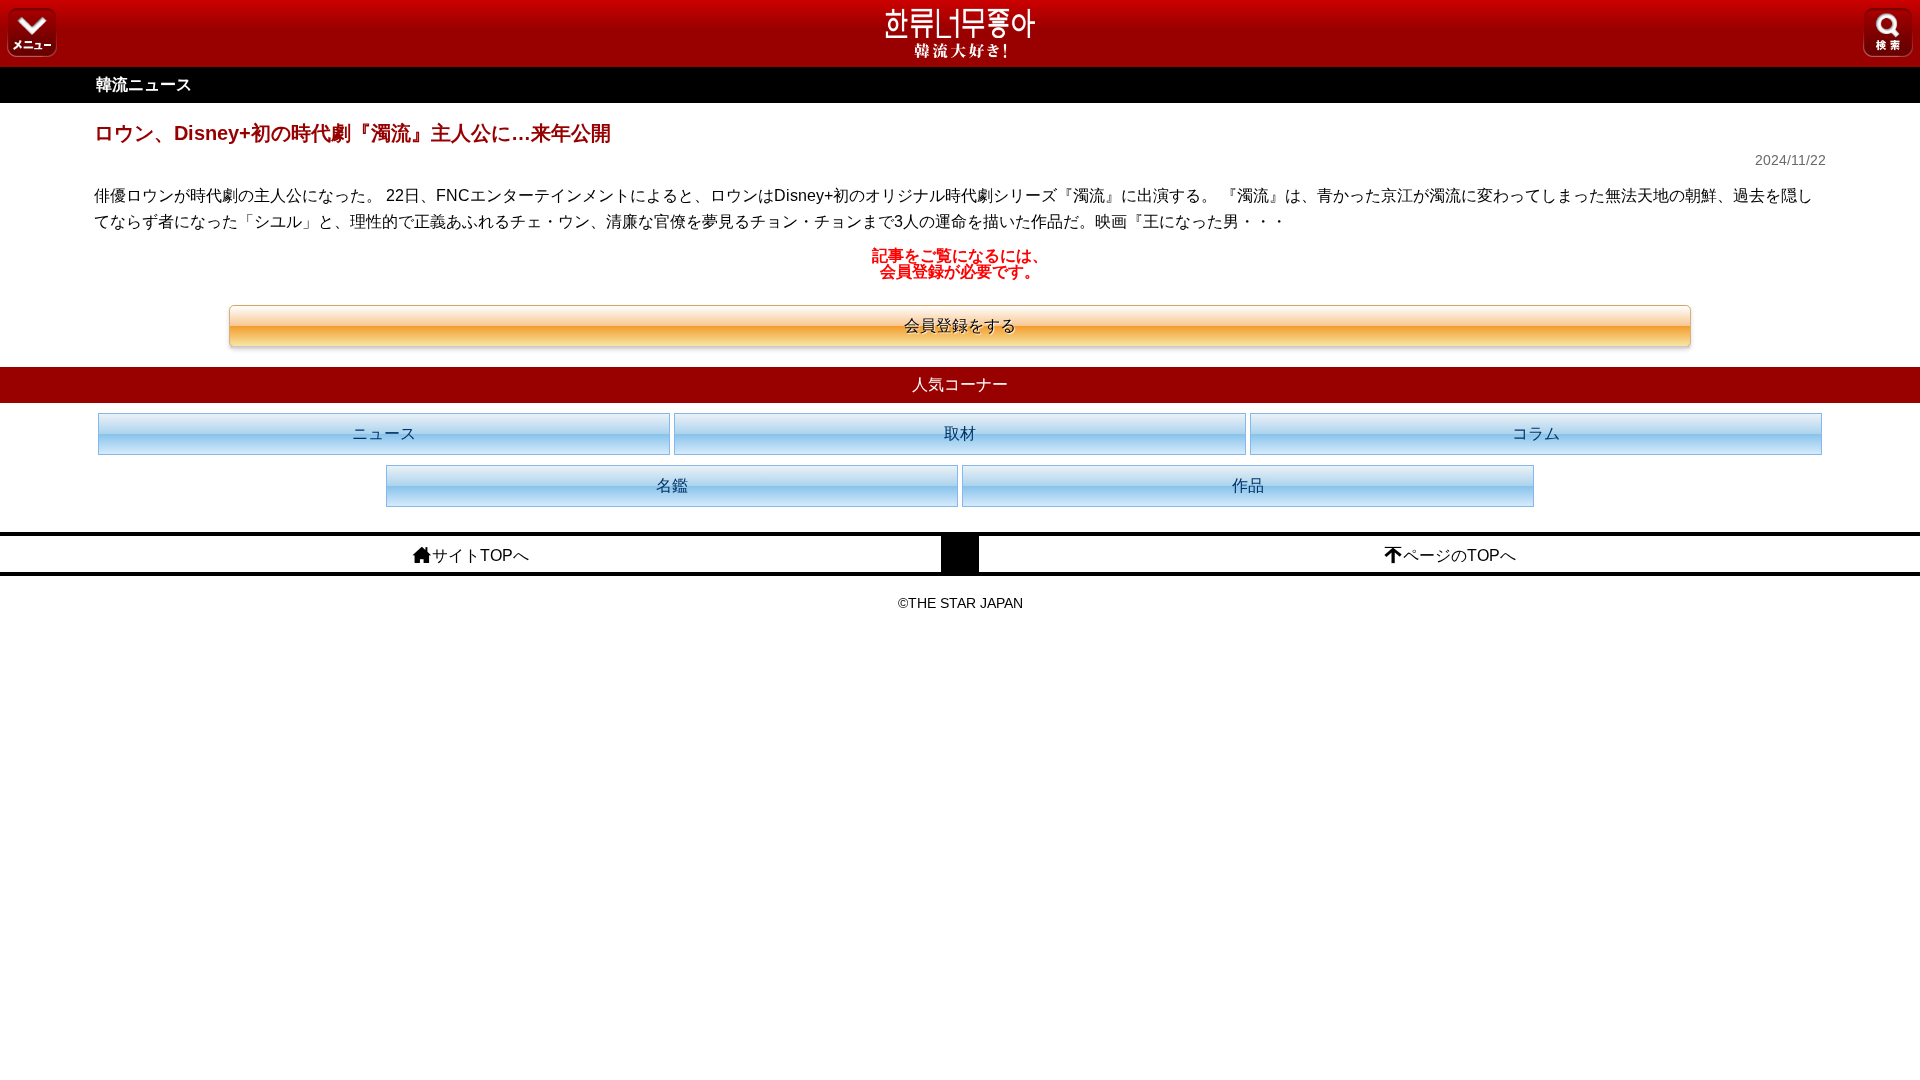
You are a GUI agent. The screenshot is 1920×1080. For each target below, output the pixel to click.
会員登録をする (960, 325)
